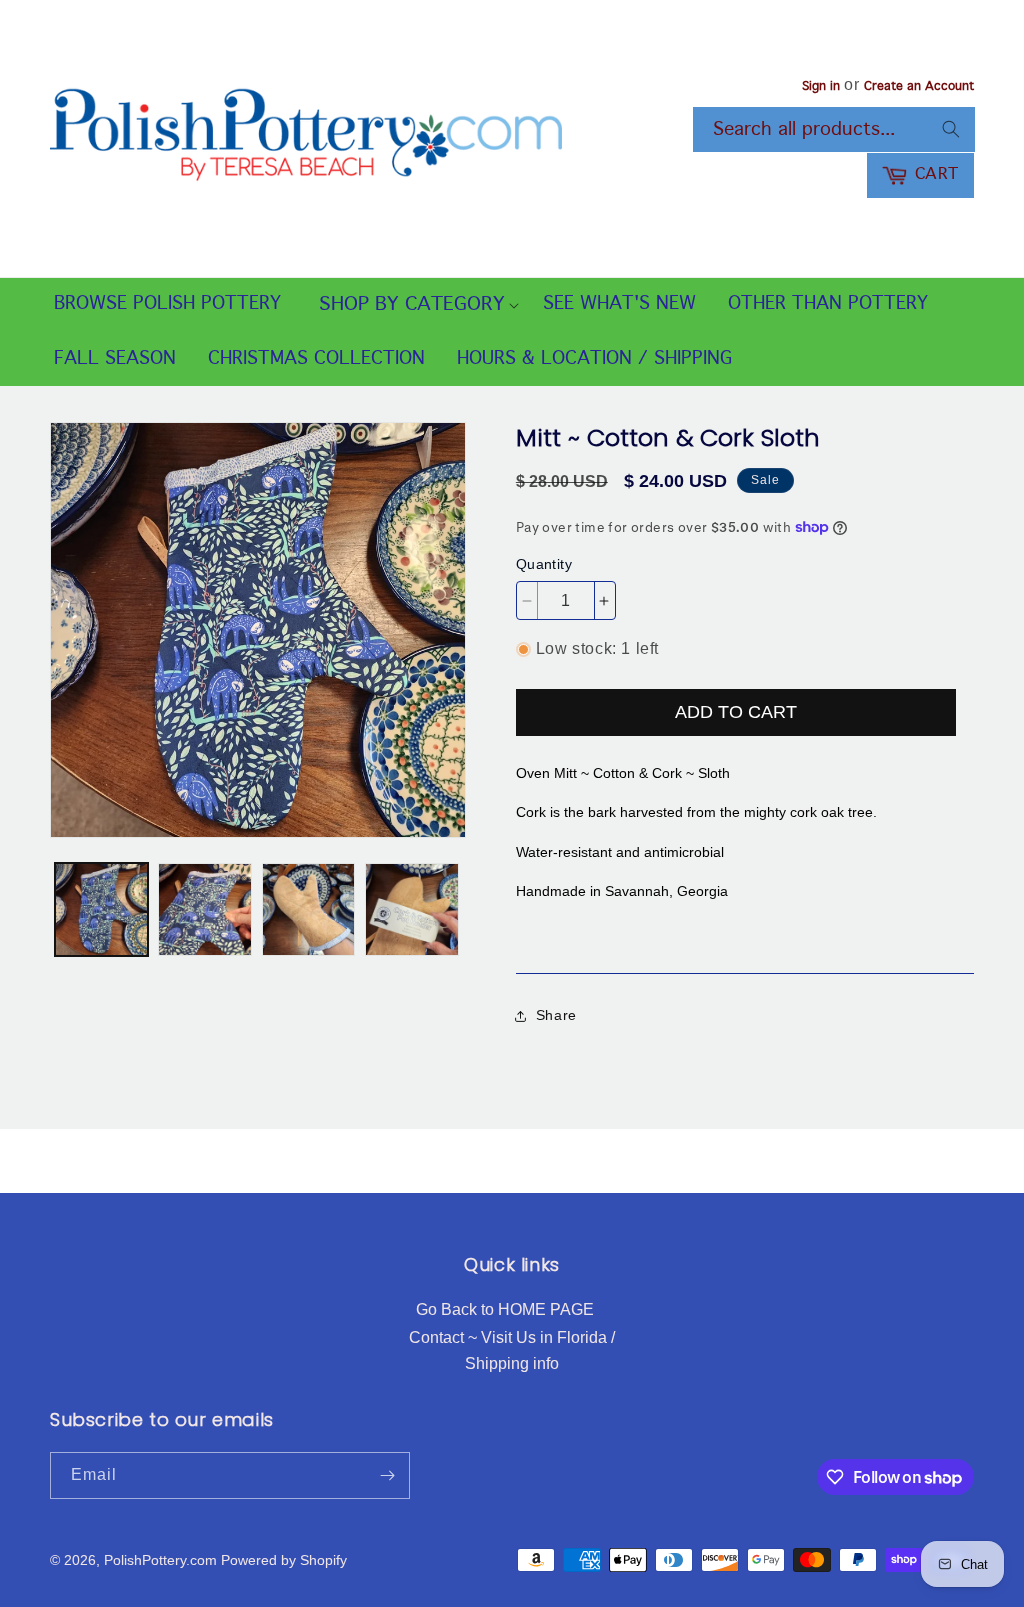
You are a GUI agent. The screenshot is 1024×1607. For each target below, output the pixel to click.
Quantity (544, 564)
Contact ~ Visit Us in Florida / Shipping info (512, 1350)
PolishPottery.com (160, 1560)
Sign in (821, 87)
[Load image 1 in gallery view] (101, 909)
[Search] (951, 129)
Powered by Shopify (284, 1560)
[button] (412, 305)
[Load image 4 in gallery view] (411, 909)
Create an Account (919, 87)
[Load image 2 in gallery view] (204, 909)
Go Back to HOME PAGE (505, 1309)
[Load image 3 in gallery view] (308, 909)
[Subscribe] (387, 1475)
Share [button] (556, 1015)
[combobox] (834, 129)
